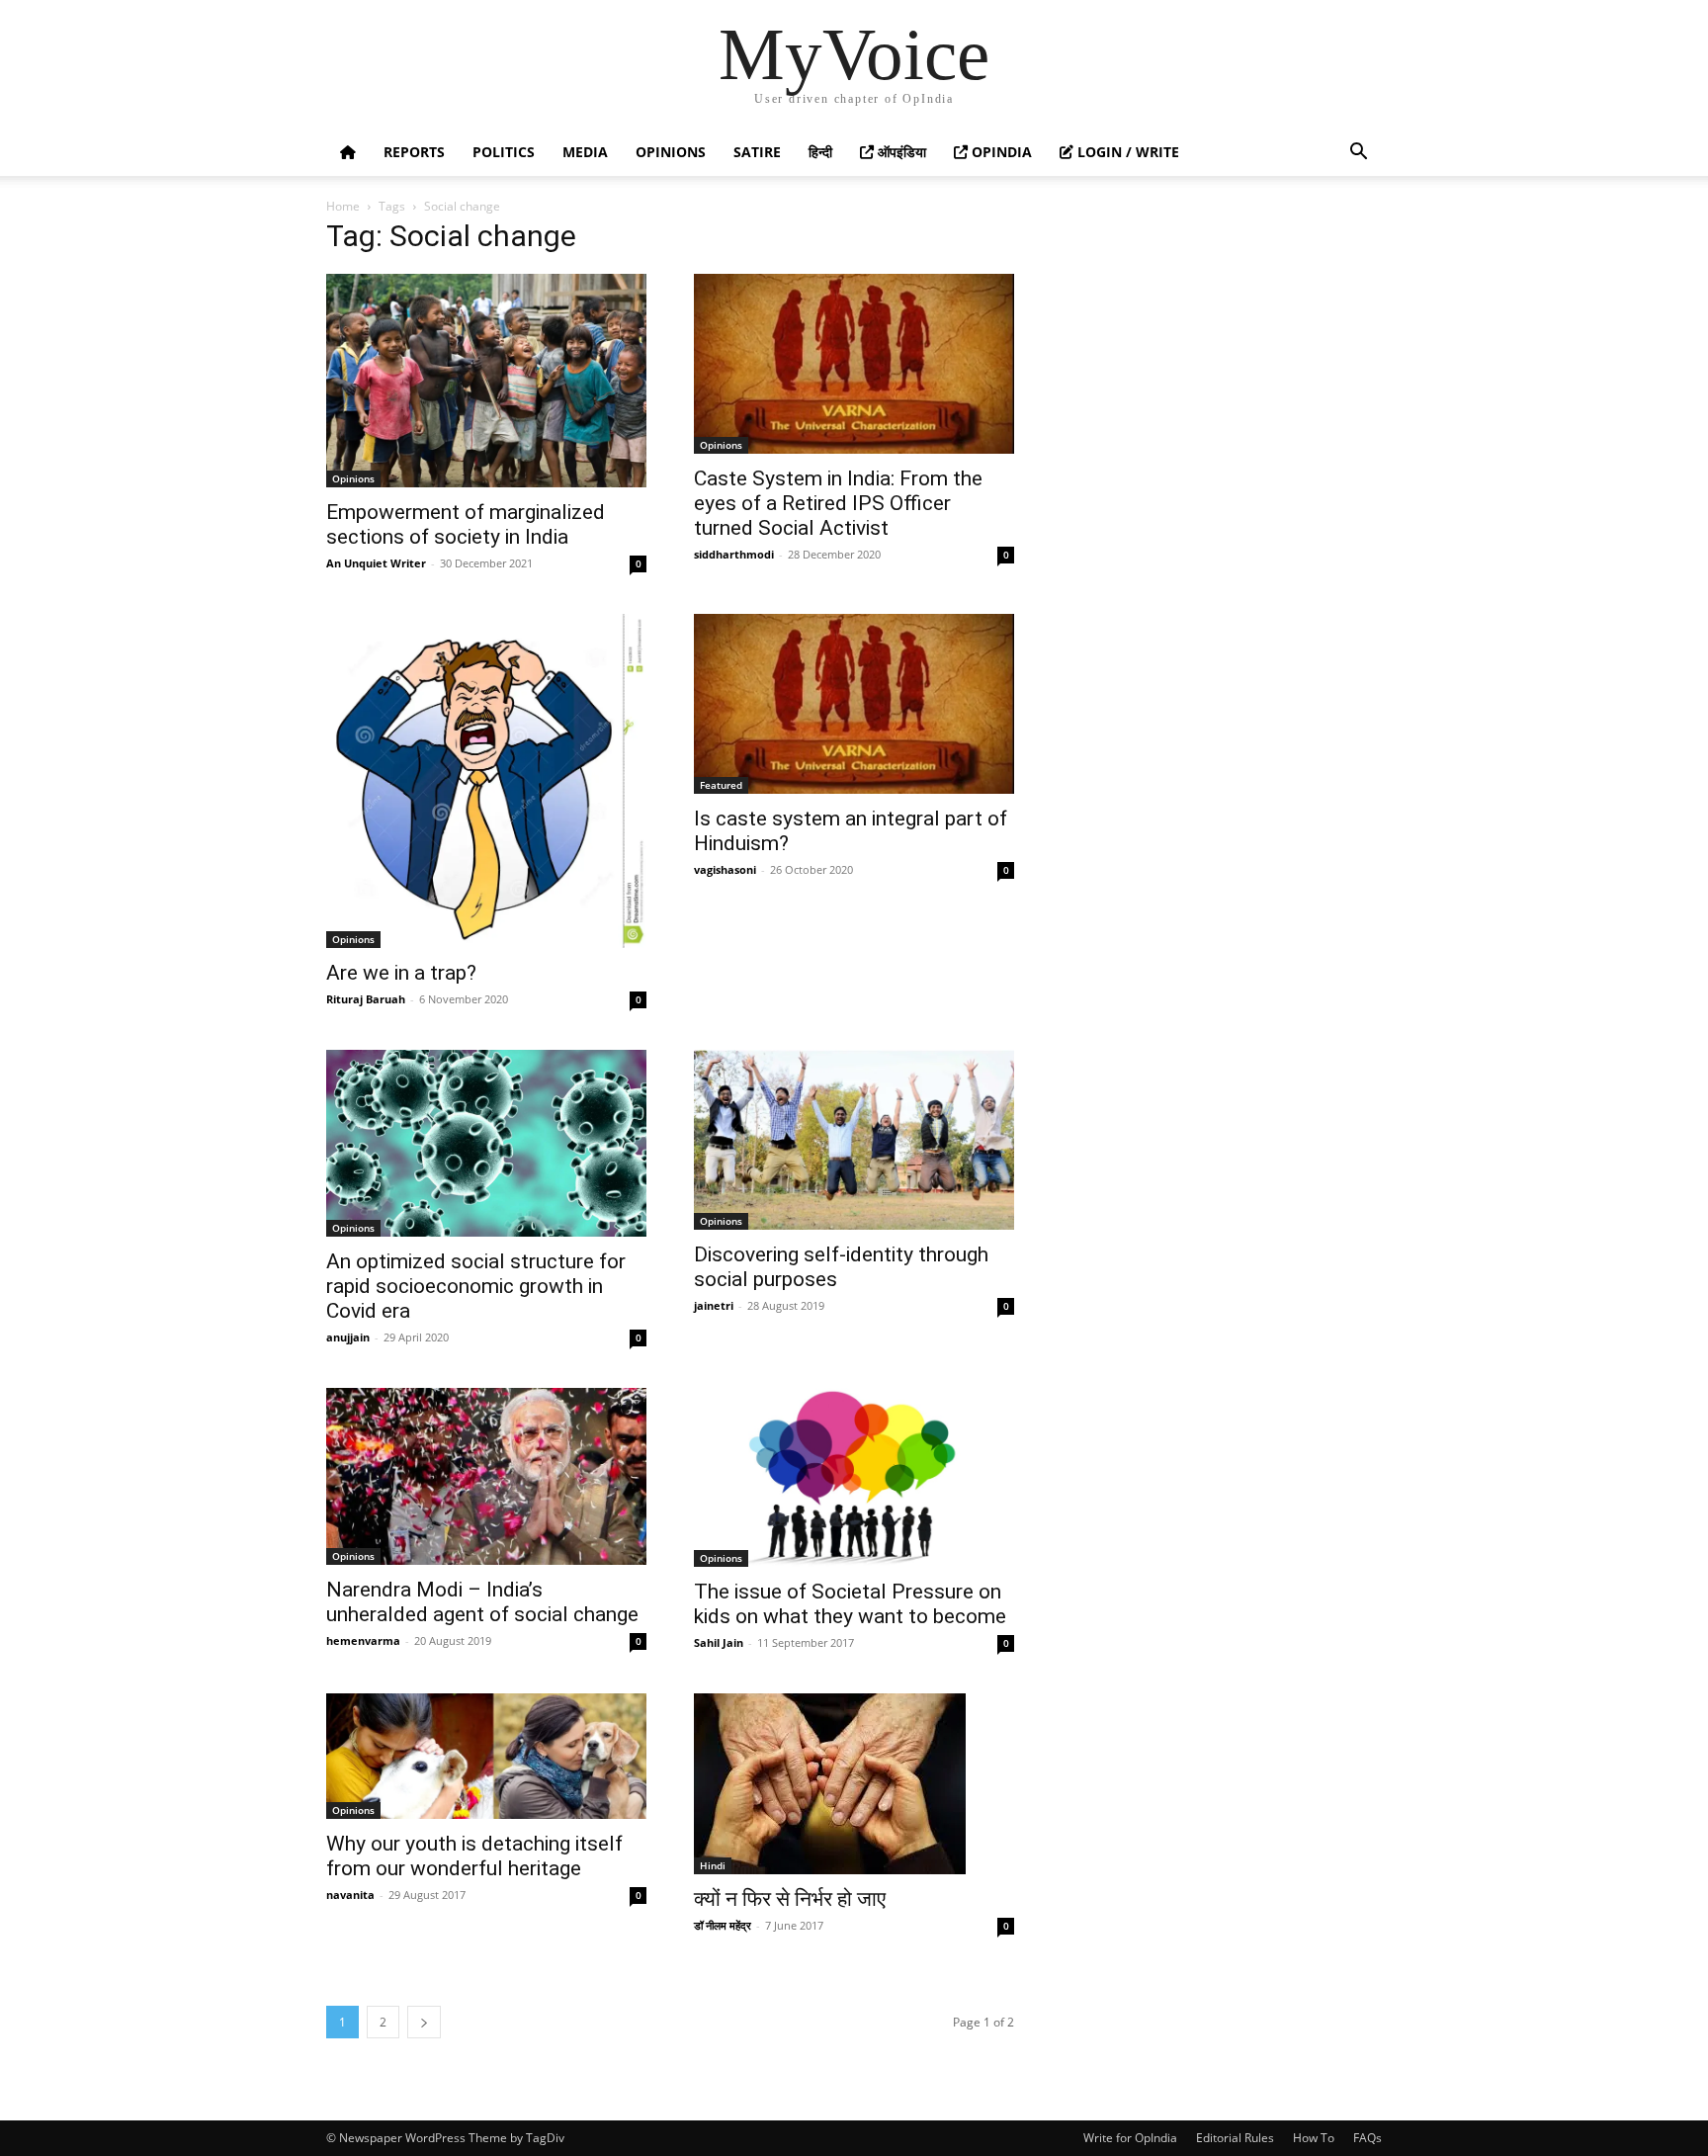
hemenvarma (363, 1640)
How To (1314, 2138)
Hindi (713, 1865)
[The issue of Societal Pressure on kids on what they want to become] (854, 1477)
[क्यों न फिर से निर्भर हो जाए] (854, 1784)
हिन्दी (820, 152)
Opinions (671, 152)
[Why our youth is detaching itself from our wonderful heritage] (486, 1756)
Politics (504, 152)
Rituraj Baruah (366, 999)
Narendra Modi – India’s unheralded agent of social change (482, 1602)
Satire (757, 152)
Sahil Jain (719, 1642)
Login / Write (1126, 152)
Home (343, 206)
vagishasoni (725, 869)
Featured (721, 785)
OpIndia (1000, 152)
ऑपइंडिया (900, 152)
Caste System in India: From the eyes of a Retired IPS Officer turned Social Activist (838, 503)
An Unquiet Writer (376, 563)
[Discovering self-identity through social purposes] (854, 1140)
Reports (414, 152)
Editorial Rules (1235, 2138)
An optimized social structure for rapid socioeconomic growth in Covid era (476, 1286)
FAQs (1367, 2138)
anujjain (348, 1337)
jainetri (714, 1305)
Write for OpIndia (1130, 2138)
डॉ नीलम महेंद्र (723, 1925)
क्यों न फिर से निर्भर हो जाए (790, 1899)
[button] (1358, 154)
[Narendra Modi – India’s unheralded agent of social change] (486, 1476)
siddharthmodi (734, 554)
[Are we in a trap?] (486, 781)
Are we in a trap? (401, 973)
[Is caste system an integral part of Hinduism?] (854, 704)
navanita (350, 1895)
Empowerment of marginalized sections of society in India (466, 524)
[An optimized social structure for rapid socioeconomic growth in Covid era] (486, 1143)
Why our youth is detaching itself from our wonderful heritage (474, 1856)
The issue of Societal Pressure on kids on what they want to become (850, 1604)
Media (585, 152)
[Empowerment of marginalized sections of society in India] (486, 381)
